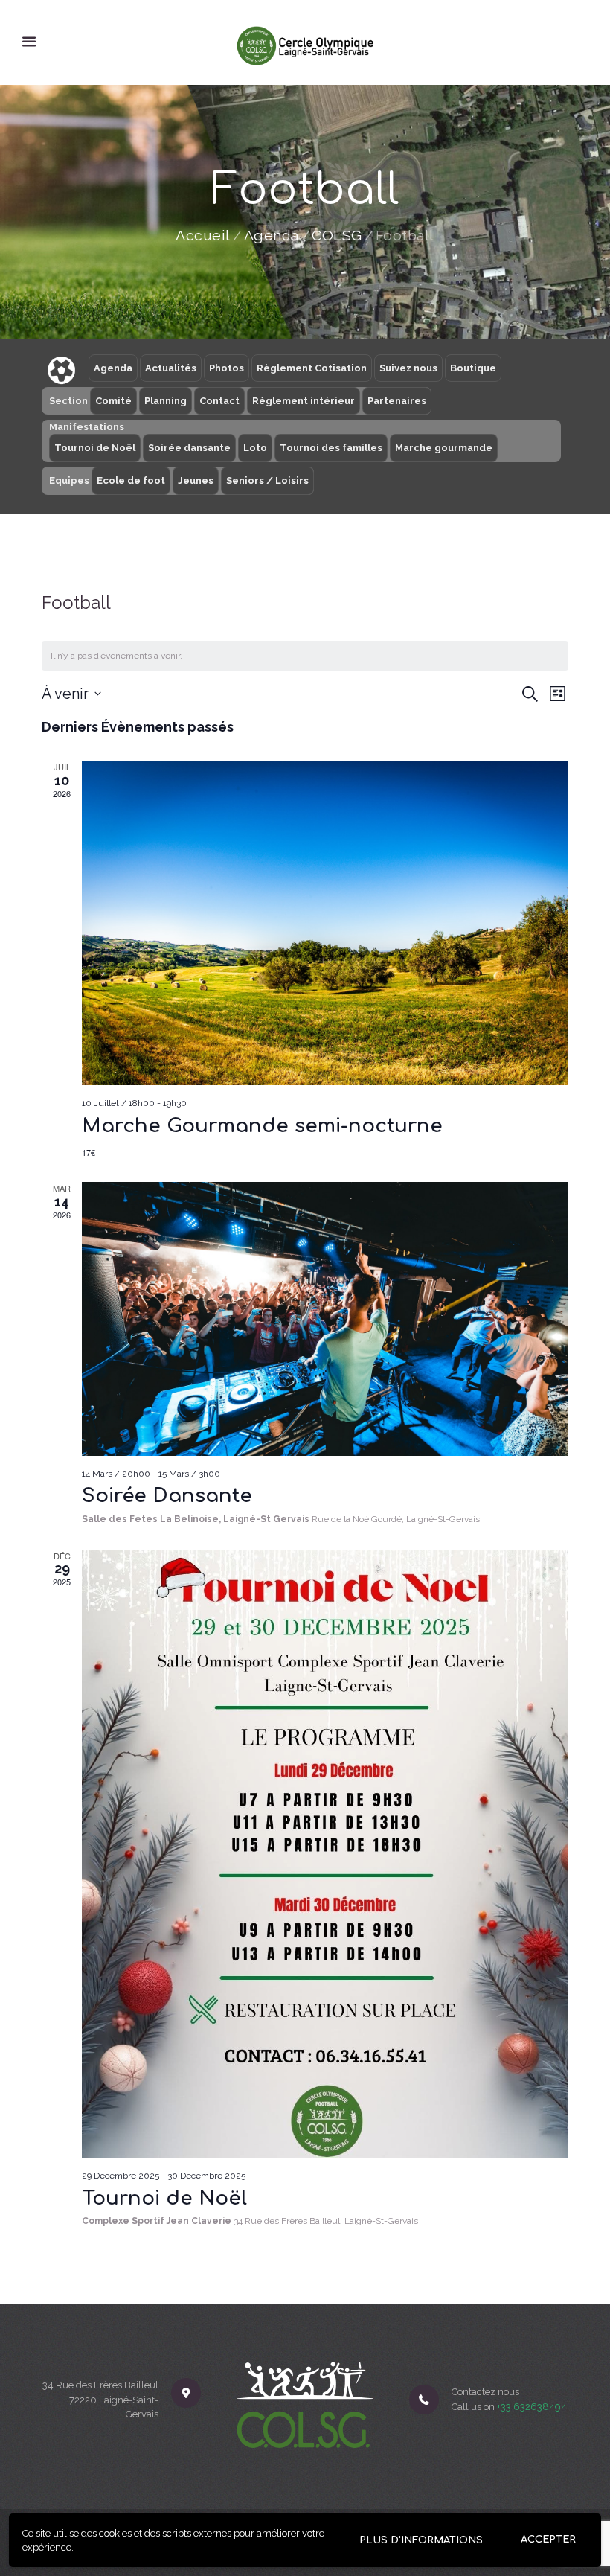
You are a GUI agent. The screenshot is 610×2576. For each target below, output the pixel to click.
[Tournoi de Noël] (325, 1854)
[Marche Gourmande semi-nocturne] (325, 923)
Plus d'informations (421, 2540)
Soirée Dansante (167, 1496)
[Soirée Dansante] (325, 1319)
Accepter (548, 2540)
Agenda (272, 236)
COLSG (337, 236)
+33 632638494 (532, 2407)
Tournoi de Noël (164, 2198)
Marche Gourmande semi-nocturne (262, 1126)
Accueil (203, 236)
